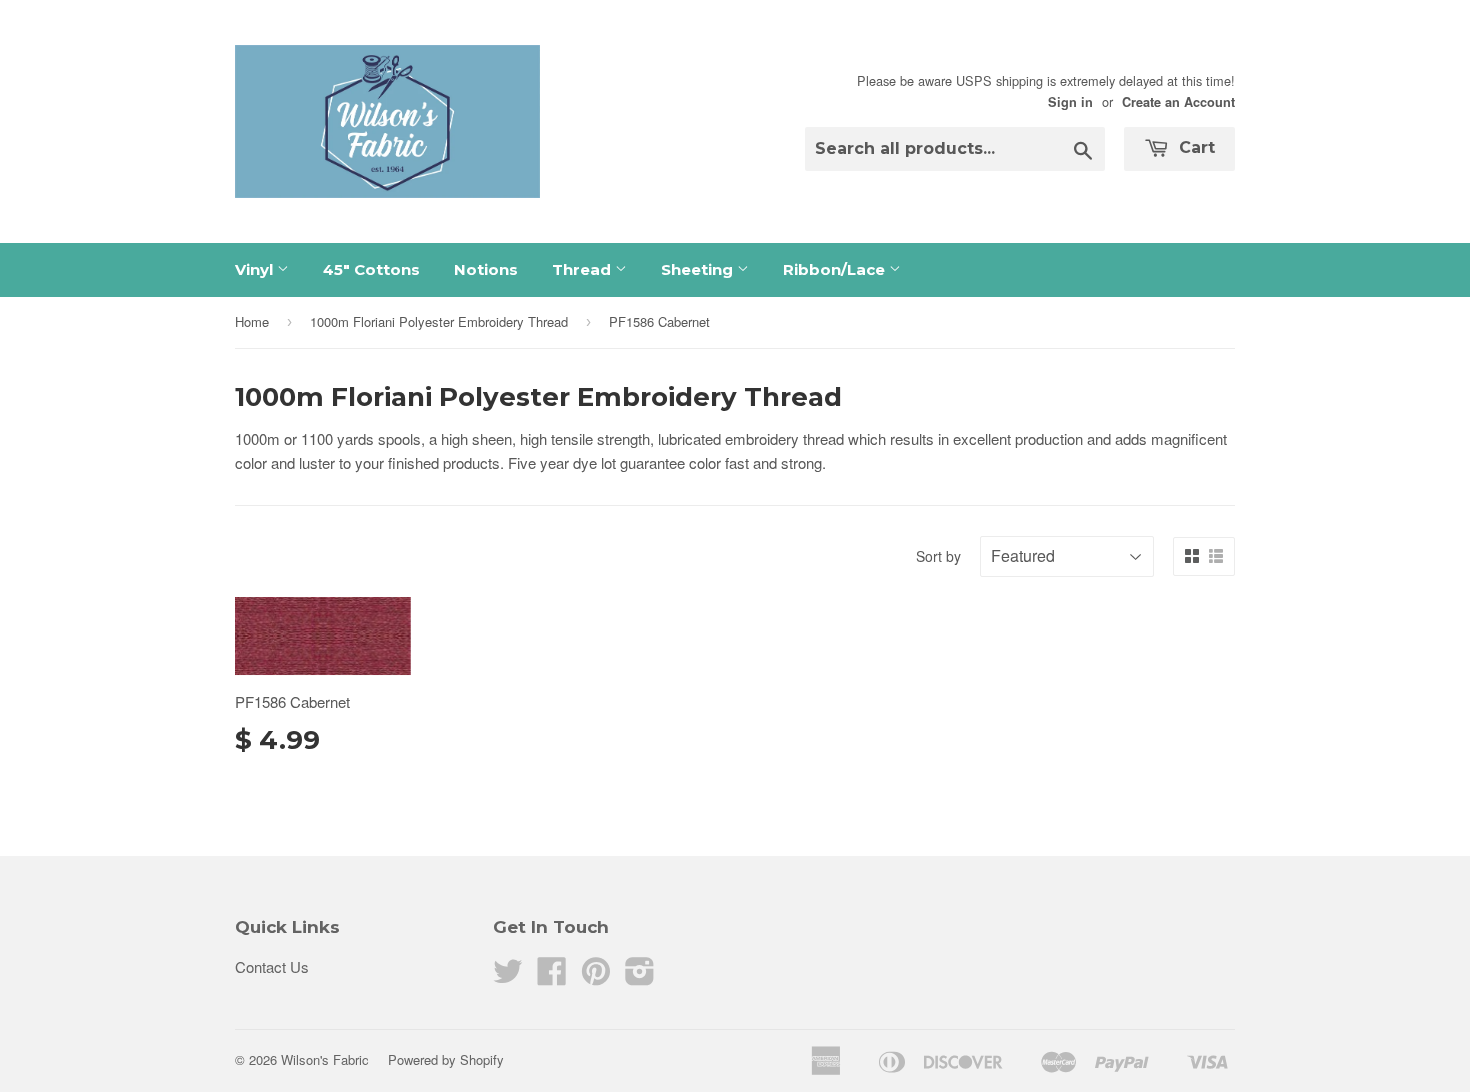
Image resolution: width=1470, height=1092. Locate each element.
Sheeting (699, 269)
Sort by (938, 556)
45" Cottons (371, 269)
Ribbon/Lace (836, 269)
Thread (583, 269)
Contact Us (272, 966)
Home (252, 321)
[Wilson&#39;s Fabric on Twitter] (508, 976)
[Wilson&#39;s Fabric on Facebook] (552, 976)
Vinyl (256, 269)
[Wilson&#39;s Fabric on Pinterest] (596, 976)
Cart (1194, 147)
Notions (486, 269)
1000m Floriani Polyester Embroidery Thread (439, 321)
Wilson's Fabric (325, 1059)
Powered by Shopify (446, 1059)
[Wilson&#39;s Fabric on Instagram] (640, 976)
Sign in (1070, 102)
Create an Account (1178, 102)
